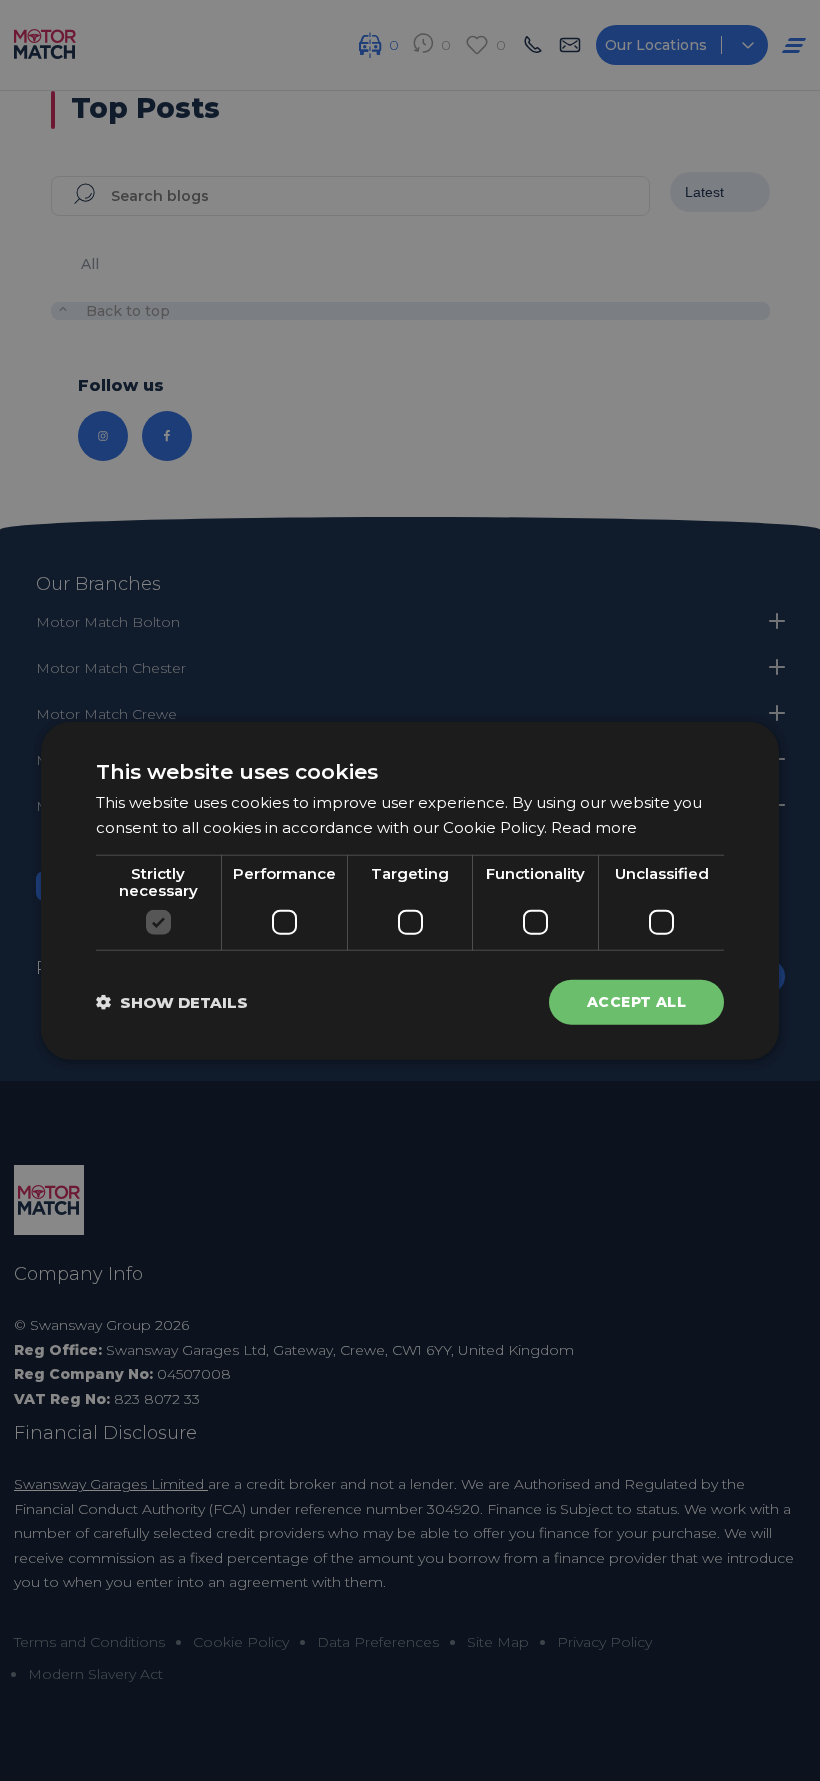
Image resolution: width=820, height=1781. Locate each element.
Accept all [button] (636, 1002)
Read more (594, 826)
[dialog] (410, 890)
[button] (172, 1002)
